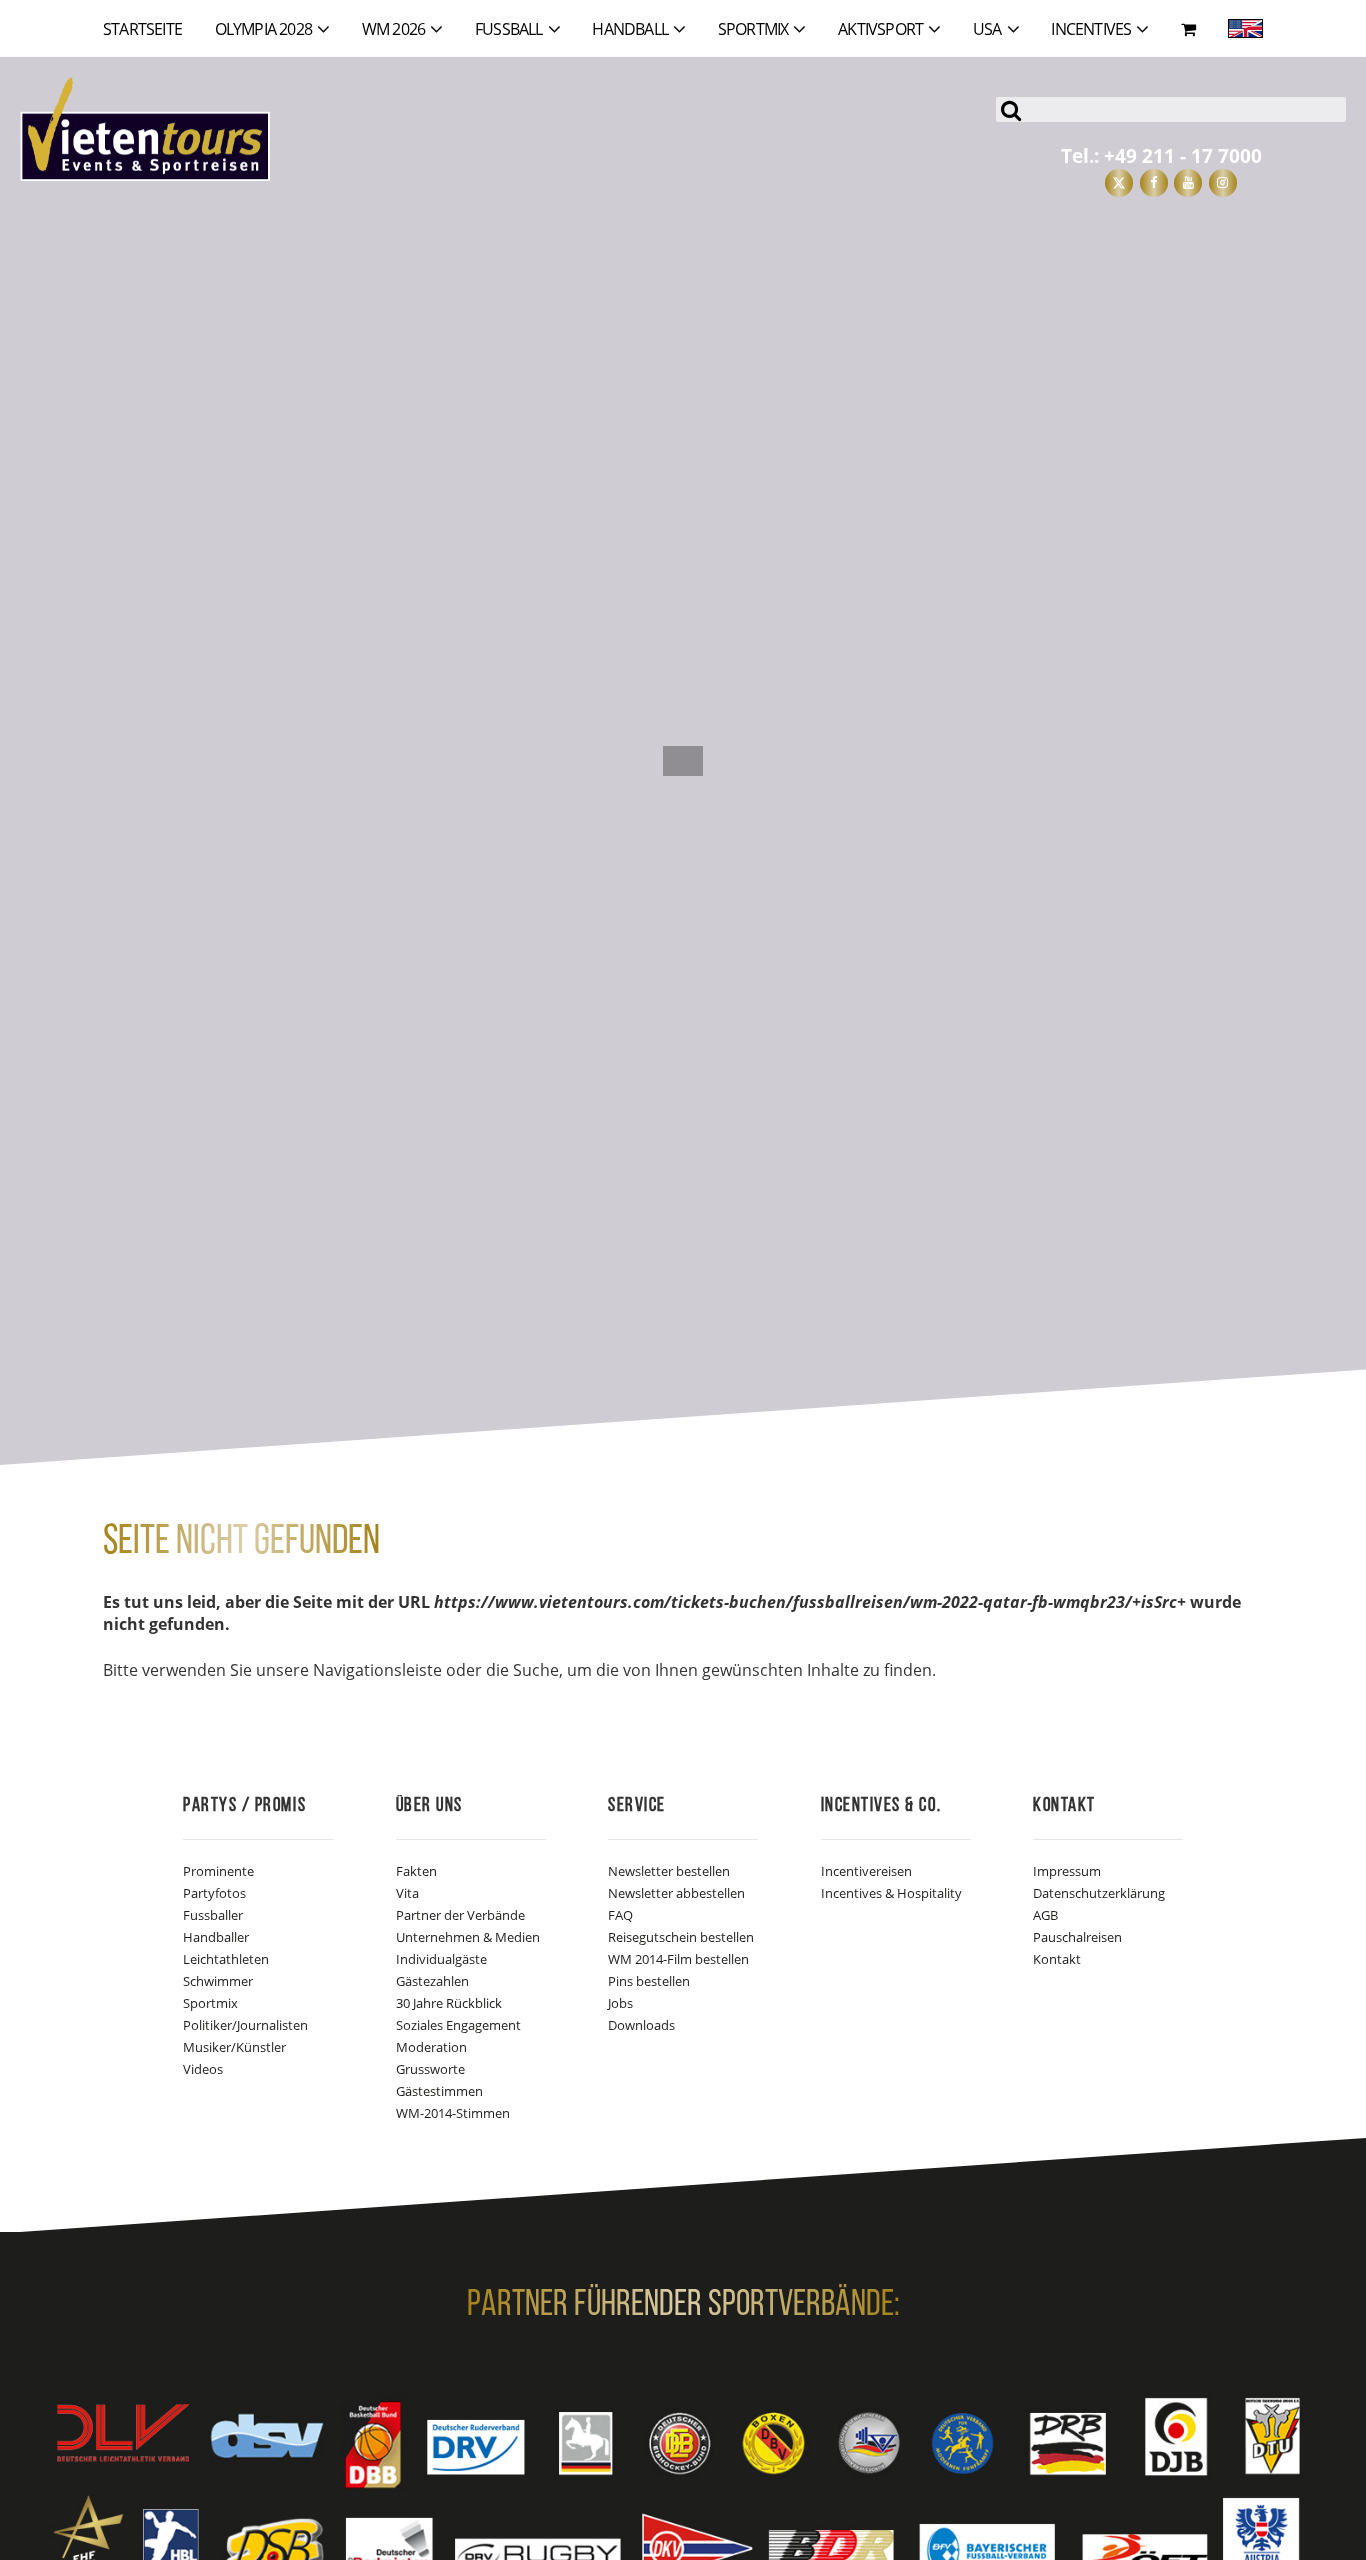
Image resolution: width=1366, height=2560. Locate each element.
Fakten (416, 1871)
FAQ (620, 1915)
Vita (407, 1893)
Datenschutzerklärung (1099, 1893)
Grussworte (430, 2069)
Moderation (431, 2047)
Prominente (218, 1871)
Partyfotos (214, 1893)
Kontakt (1057, 1959)
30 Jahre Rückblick (449, 2003)
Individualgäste (441, 1959)
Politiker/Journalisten (245, 2025)
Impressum (1067, 1871)
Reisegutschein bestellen (681, 1937)
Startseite (142, 29)
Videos (203, 2069)
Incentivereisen (866, 1871)
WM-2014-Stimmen (453, 2113)
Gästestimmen (439, 2091)
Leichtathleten (226, 1959)
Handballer (216, 1937)
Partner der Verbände (460, 1915)
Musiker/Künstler (234, 2047)
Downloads (641, 2025)
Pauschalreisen (1077, 1937)
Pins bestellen (649, 1981)
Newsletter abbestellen (676, 1893)
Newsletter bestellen (669, 1871)
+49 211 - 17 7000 (1183, 155)
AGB (1045, 1915)
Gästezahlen (432, 1981)
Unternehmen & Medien (468, 1937)
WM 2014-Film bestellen (678, 1959)
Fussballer (213, 1915)
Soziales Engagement (458, 2025)
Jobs (620, 2003)
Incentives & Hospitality (891, 1893)
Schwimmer (218, 1981)
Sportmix (210, 2003)
